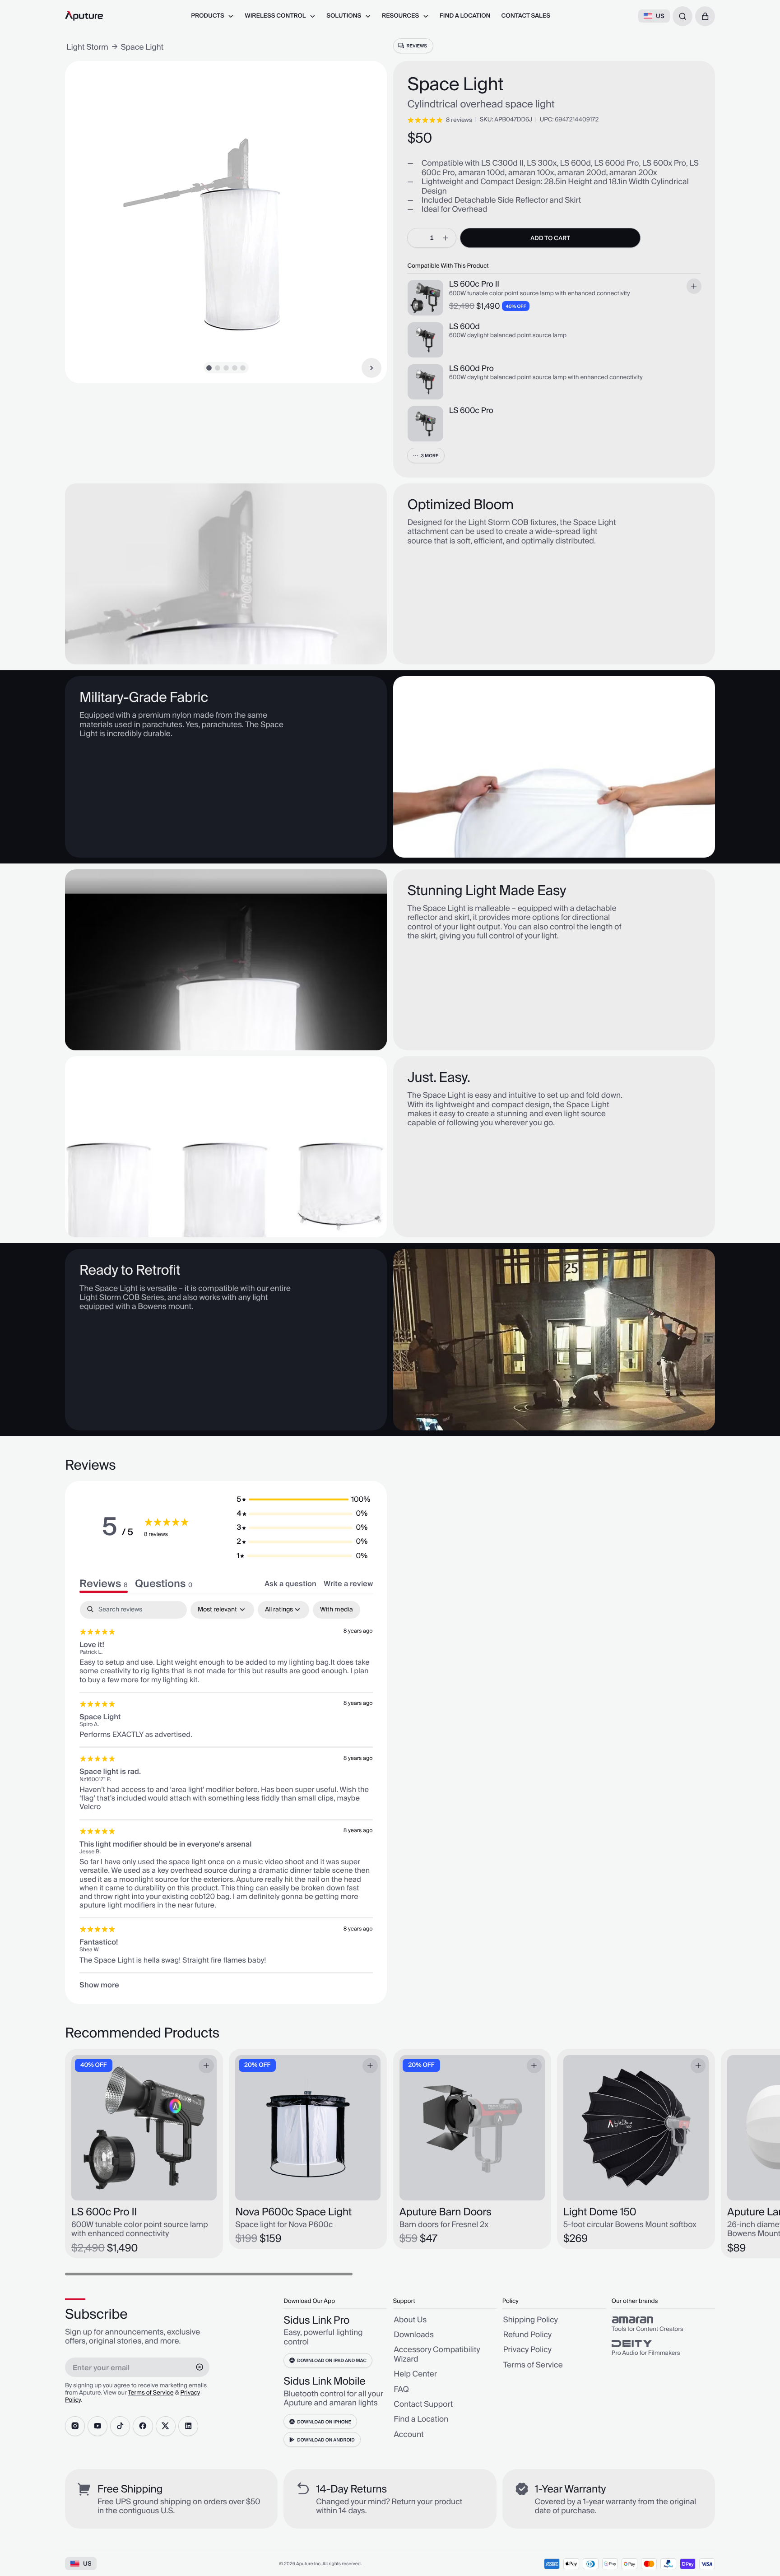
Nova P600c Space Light (293, 2212)
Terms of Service (151, 2393)
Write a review (348, 1584)
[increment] (446, 238)
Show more (99, 1985)
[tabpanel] (226, 1795)
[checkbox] (337, 1610)
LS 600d (464, 327)
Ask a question (290, 1584)
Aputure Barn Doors (446, 2212)
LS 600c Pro (471, 411)
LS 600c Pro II (474, 284)
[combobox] (682, 16)
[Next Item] (371, 368)
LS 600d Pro (471, 369)
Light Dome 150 (600, 2212)
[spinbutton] (432, 238)
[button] (705, 16)
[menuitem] (212, 16)
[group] (663, 2324)
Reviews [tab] (104, 1584)
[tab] (164, 1584)
